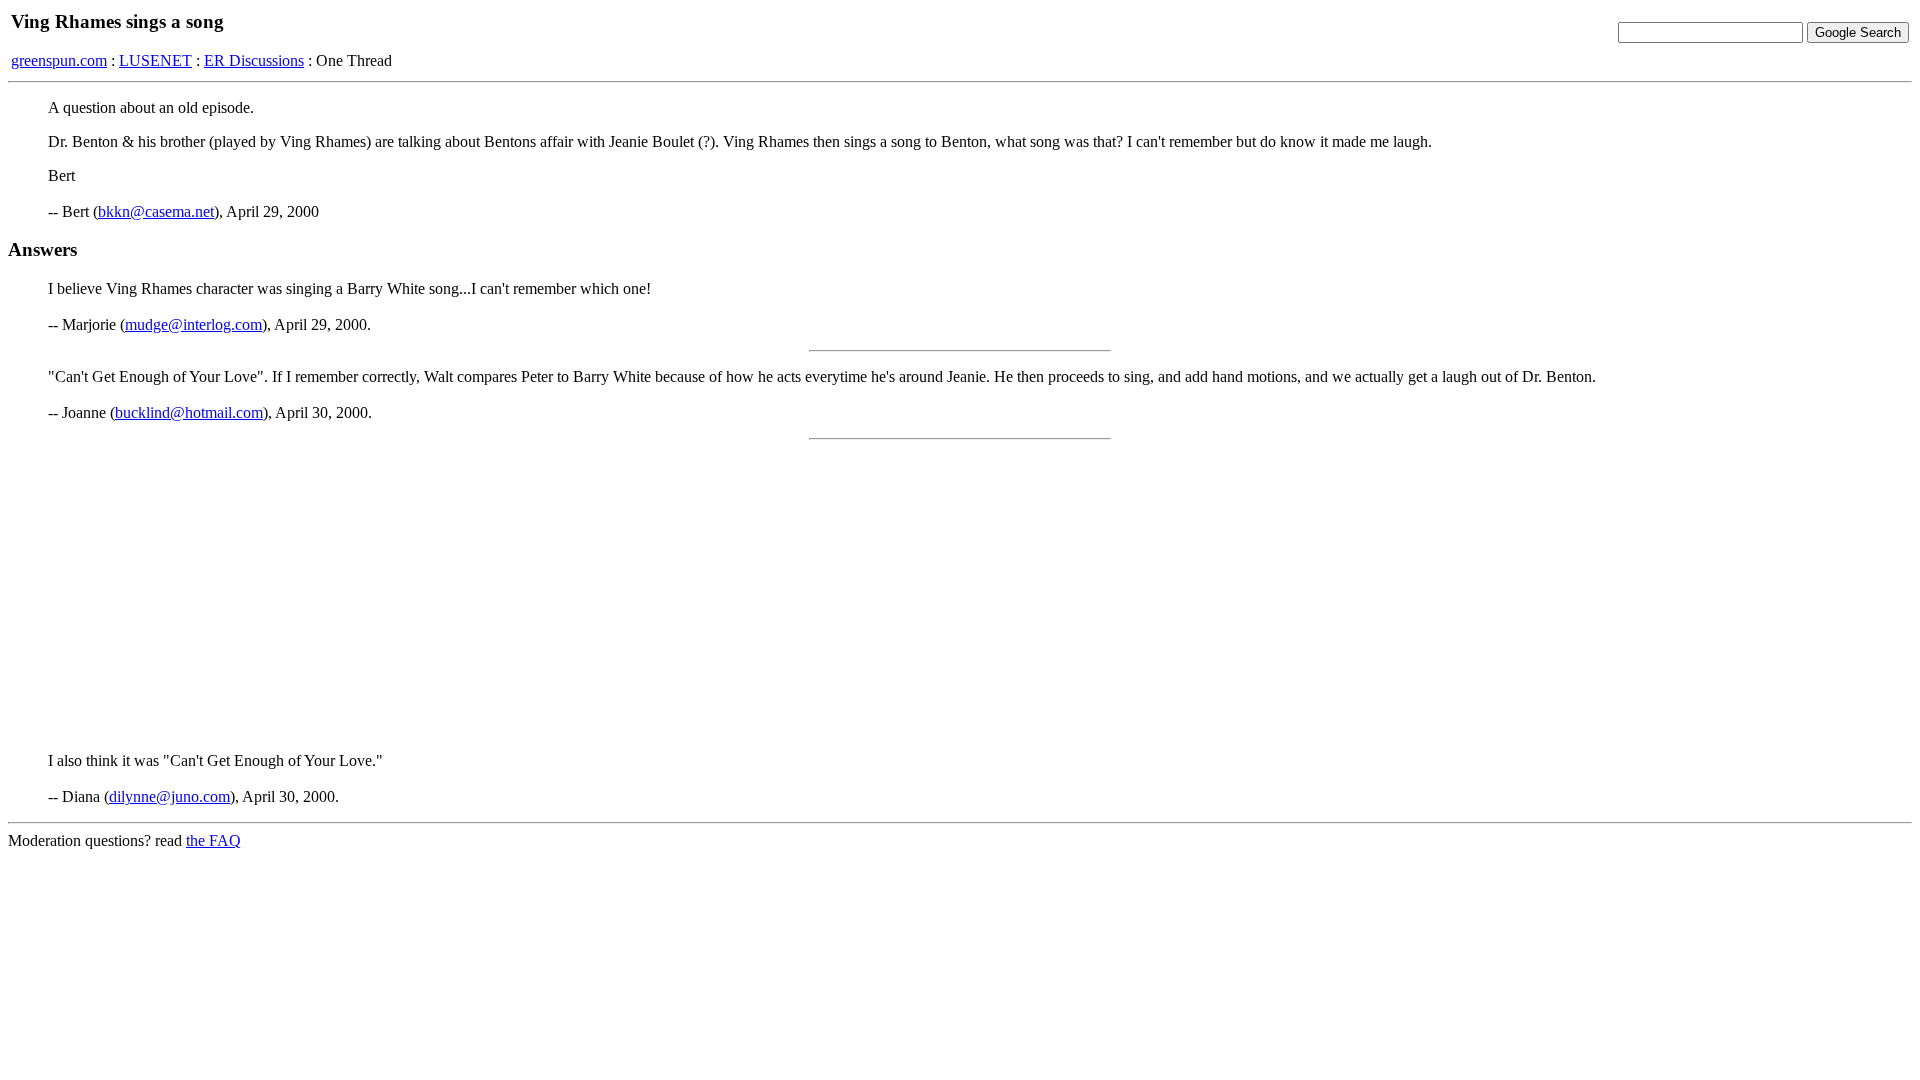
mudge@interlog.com (193, 324)
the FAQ (213, 840)
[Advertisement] (960, 596)
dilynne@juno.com (169, 796)
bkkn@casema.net (156, 211)
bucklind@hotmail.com (189, 412)
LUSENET (155, 60)
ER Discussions (254, 60)
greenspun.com (59, 60)
